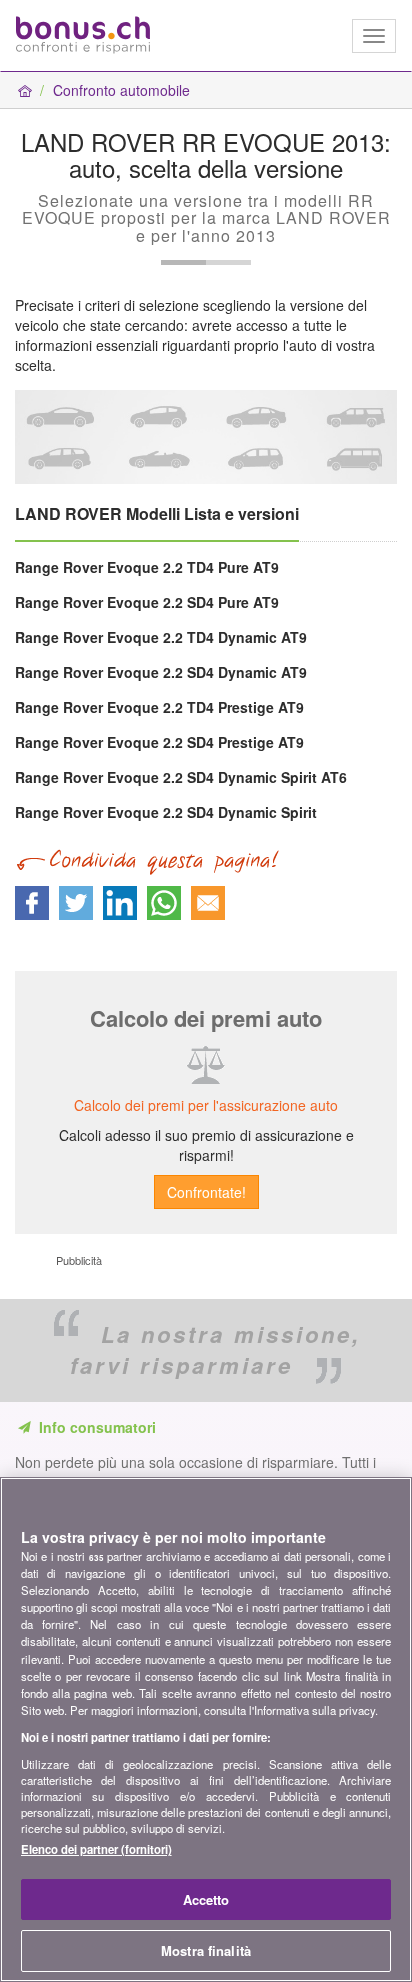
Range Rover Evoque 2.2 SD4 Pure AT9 (147, 602)
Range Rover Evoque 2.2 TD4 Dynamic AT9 (161, 637)
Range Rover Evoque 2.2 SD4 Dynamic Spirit (166, 812)
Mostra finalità (206, 1950)
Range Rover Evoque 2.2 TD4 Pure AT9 (147, 567)
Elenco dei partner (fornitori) (96, 1849)
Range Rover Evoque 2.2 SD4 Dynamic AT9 (161, 672)
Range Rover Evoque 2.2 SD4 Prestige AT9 (159, 742)
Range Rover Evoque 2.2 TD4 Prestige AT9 (159, 707)
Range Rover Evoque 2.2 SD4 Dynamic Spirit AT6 (181, 777)
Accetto (206, 1899)
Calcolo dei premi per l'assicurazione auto (206, 1105)
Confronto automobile (121, 90)
